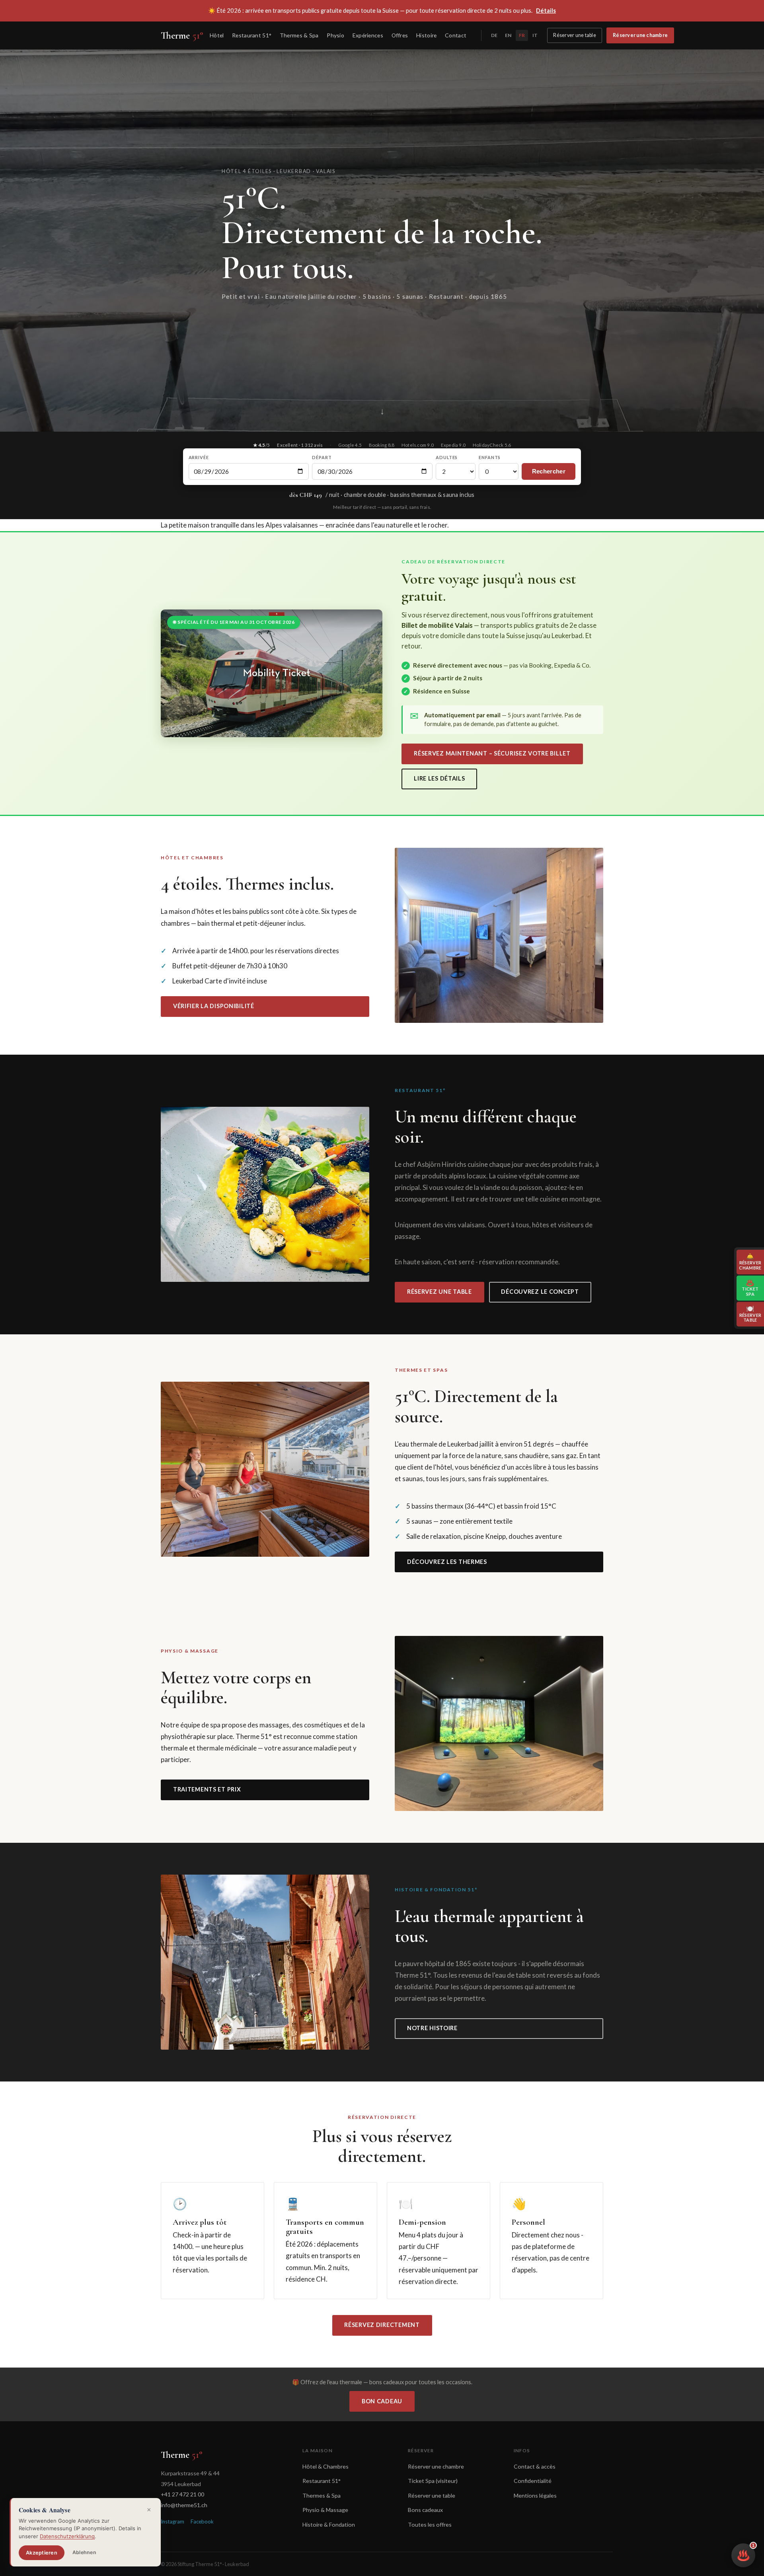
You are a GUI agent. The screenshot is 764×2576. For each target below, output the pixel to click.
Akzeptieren (42, 2553)
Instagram (172, 2521)
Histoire (426, 35)
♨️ (746, 2552)
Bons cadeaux (425, 2510)
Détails (546, 10)
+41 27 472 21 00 (182, 2494)
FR (522, 35)
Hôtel (217, 35)
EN (508, 35)
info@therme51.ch (184, 2505)
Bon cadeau (382, 2401)
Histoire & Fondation (329, 2524)
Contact (456, 35)
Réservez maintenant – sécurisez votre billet (492, 753)
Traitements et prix (207, 1789)
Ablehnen (84, 2552)
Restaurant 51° (252, 35)
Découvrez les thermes (447, 1562)
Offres (400, 35)
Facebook (202, 2521)
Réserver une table (575, 35)
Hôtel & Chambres (325, 2466)
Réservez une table (439, 1292)
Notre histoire (432, 2028)
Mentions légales (535, 2495)
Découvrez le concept (540, 1292)
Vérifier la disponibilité (214, 1006)
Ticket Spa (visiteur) (433, 2481)
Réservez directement (382, 2325)
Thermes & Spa (299, 35)
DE (494, 35)
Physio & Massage (325, 2510)
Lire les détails (439, 778)
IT (535, 35)
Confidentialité (533, 2481)
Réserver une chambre (640, 35)
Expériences (368, 35)
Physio (335, 35)
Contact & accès (535, 2466)
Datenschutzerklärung (67, 2536)
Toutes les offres (430, 2524)
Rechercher (549, 471)
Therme (182, 35)
